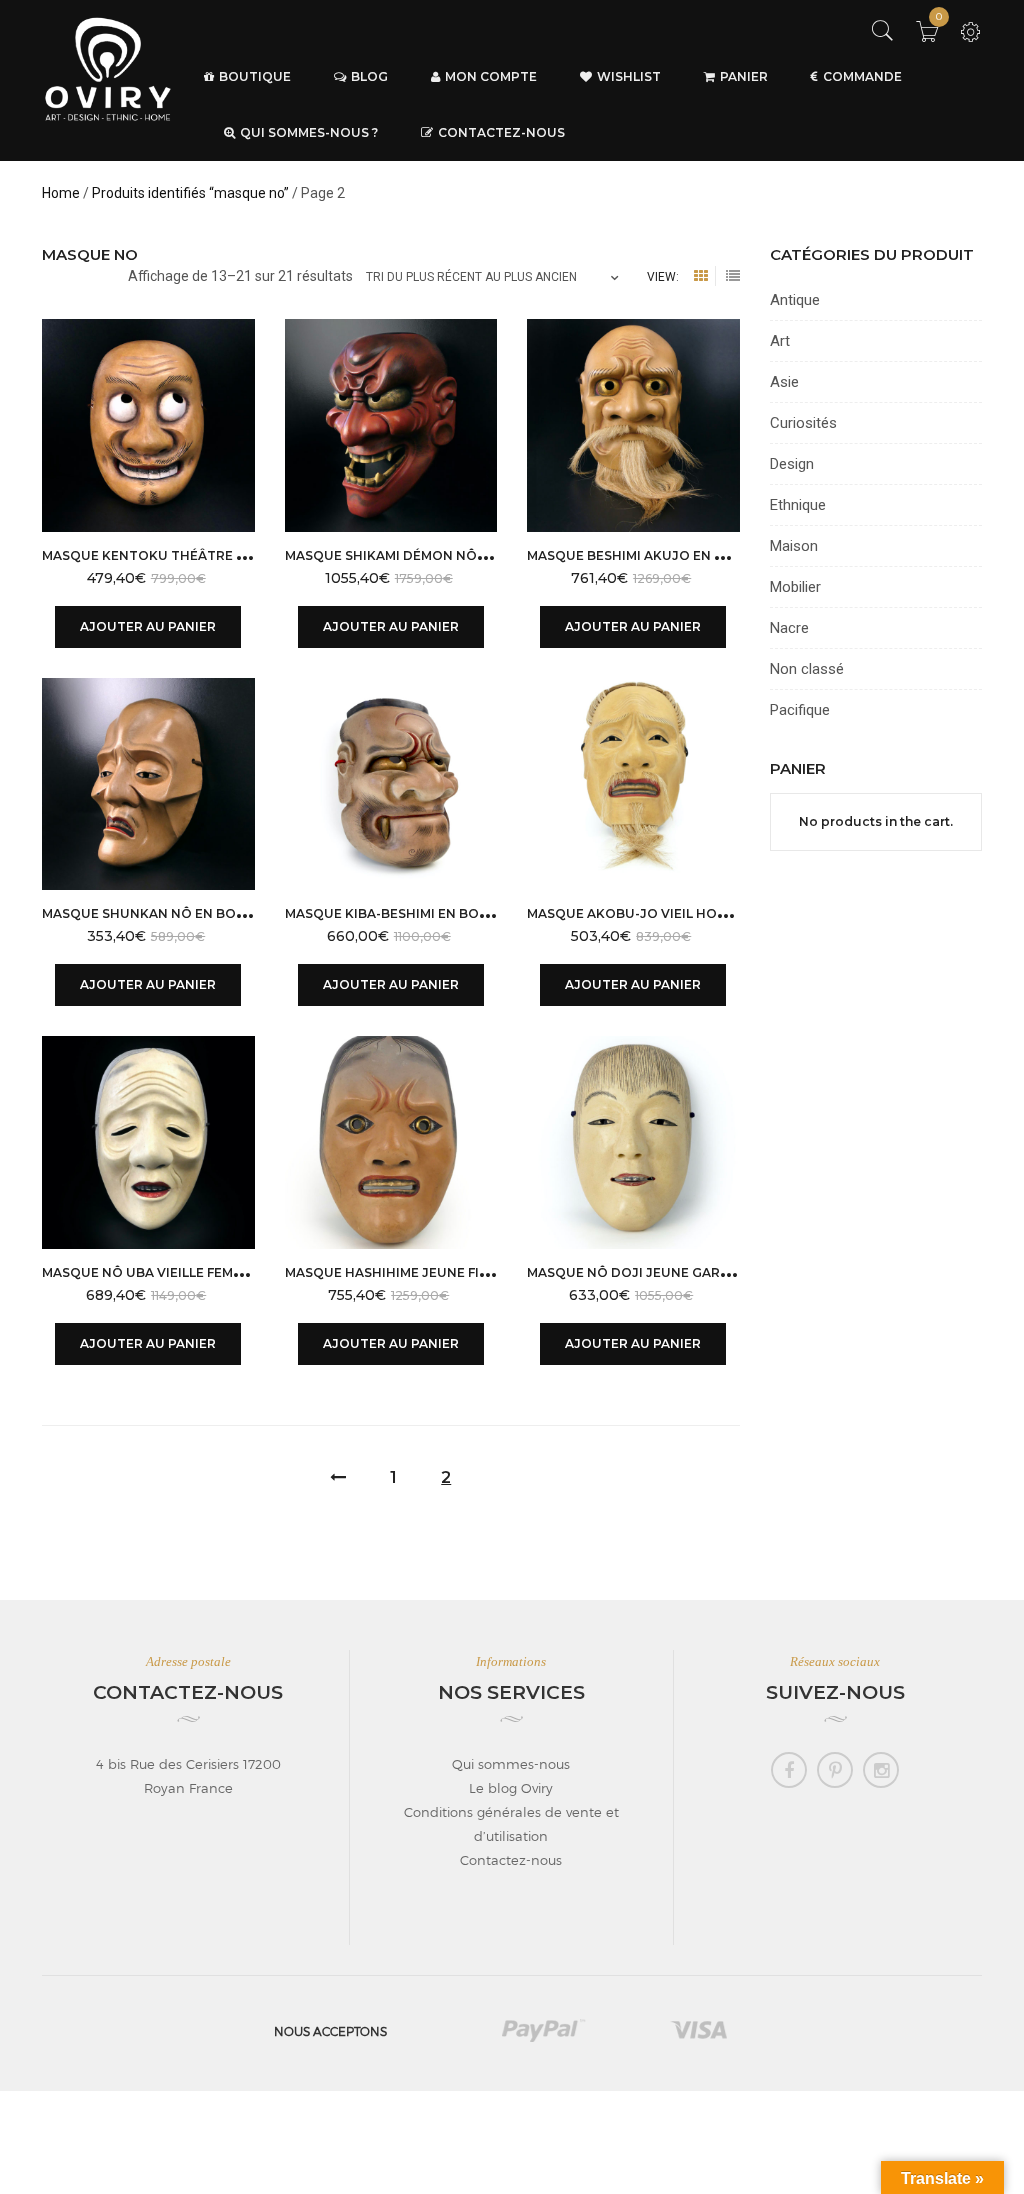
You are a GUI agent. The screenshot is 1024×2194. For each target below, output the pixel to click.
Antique (795, 300)
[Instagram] (881, 1770)
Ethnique (798, 505)
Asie (784, 382)
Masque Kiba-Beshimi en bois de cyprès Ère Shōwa (467, 913)
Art (780, 341)
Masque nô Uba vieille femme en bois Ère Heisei (211, 1272)
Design (792, 464)
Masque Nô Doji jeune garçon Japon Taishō (690, 1272)
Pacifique (800, 710)
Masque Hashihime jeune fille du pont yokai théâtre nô (492, 1272)
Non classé (807, 669)
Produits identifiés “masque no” (190, 193)
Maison (794, 546)
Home (61, 193)
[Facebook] (789, 1770)
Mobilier (795, 587)
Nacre (789, 628)
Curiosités (803, 423)
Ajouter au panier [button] (148, 626)
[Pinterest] (835, 1770)
